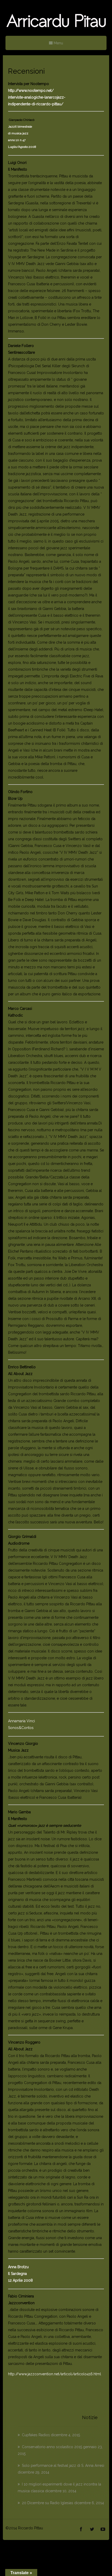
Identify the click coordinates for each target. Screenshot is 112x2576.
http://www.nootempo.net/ (31, 91)
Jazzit (13, 127)
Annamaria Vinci (21, 1721)
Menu (58, 43)
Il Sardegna (17, 2274)
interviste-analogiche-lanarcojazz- (37, 97)
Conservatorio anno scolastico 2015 (52, 2447)
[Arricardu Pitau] (56, 21)
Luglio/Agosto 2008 (22, 147)
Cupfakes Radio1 (36, 2435)
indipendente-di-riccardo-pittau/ (36, 104)
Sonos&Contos (21, 1728)
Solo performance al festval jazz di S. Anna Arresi (63, 2466)
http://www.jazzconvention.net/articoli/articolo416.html (55, 2374)
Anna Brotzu (18, 2267)
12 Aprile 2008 (20, 2280)
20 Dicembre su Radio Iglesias (48, 2503)
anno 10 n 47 (17, 140)
